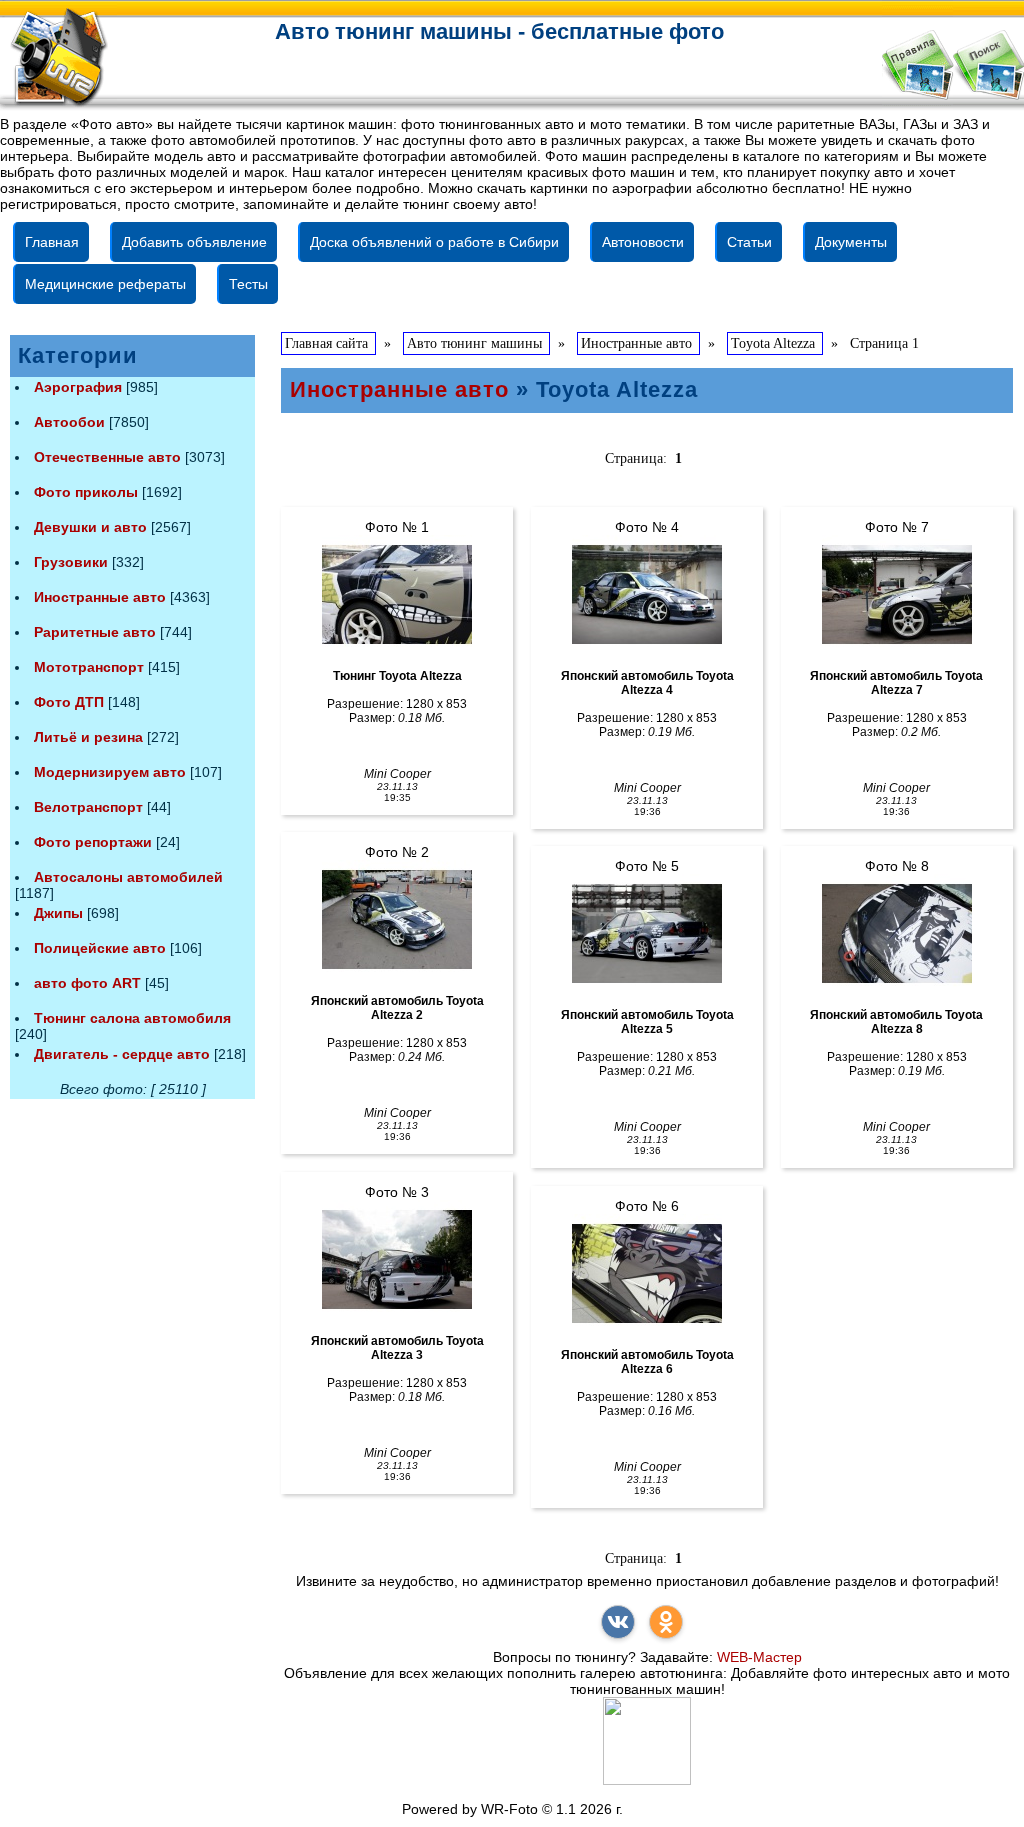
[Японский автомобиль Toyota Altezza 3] (397, 1260)
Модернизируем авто (110, 772)
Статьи (749, 242)
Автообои (69, 422)
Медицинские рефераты (105, 284)
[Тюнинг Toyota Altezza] (397, 595)
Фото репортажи (93, 842)
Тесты (248, 284)
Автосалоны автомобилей (128, 877)
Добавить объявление (194, 242)
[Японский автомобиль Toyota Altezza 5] (647, 934)
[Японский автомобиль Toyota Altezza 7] (897, 595)
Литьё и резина (88, 737)
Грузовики (71, 562)
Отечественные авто (107, 457)
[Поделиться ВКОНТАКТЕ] (618, 1622)
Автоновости (643, 242)
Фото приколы (86, 492)
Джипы (58, 913)
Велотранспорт (88, 807)
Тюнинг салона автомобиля (132, 1018)
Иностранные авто (100, 597)
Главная (52, 242)
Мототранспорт (89, 667)
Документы (851, 242)
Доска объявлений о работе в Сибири (434, 242)
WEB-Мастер (759, 1657)
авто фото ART (87, 983)
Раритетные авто (95, 632)
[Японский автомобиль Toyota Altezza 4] (647, 595)
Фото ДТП (69, 702)
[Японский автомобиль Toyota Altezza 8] (897, 934)
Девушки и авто (90, 527)
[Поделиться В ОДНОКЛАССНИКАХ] (666, 1622)
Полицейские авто (100, 948)
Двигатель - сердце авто (122, 1054)
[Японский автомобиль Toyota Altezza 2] (397, 920)
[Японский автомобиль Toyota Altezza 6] (647, 1274)
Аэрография (78, 387)
